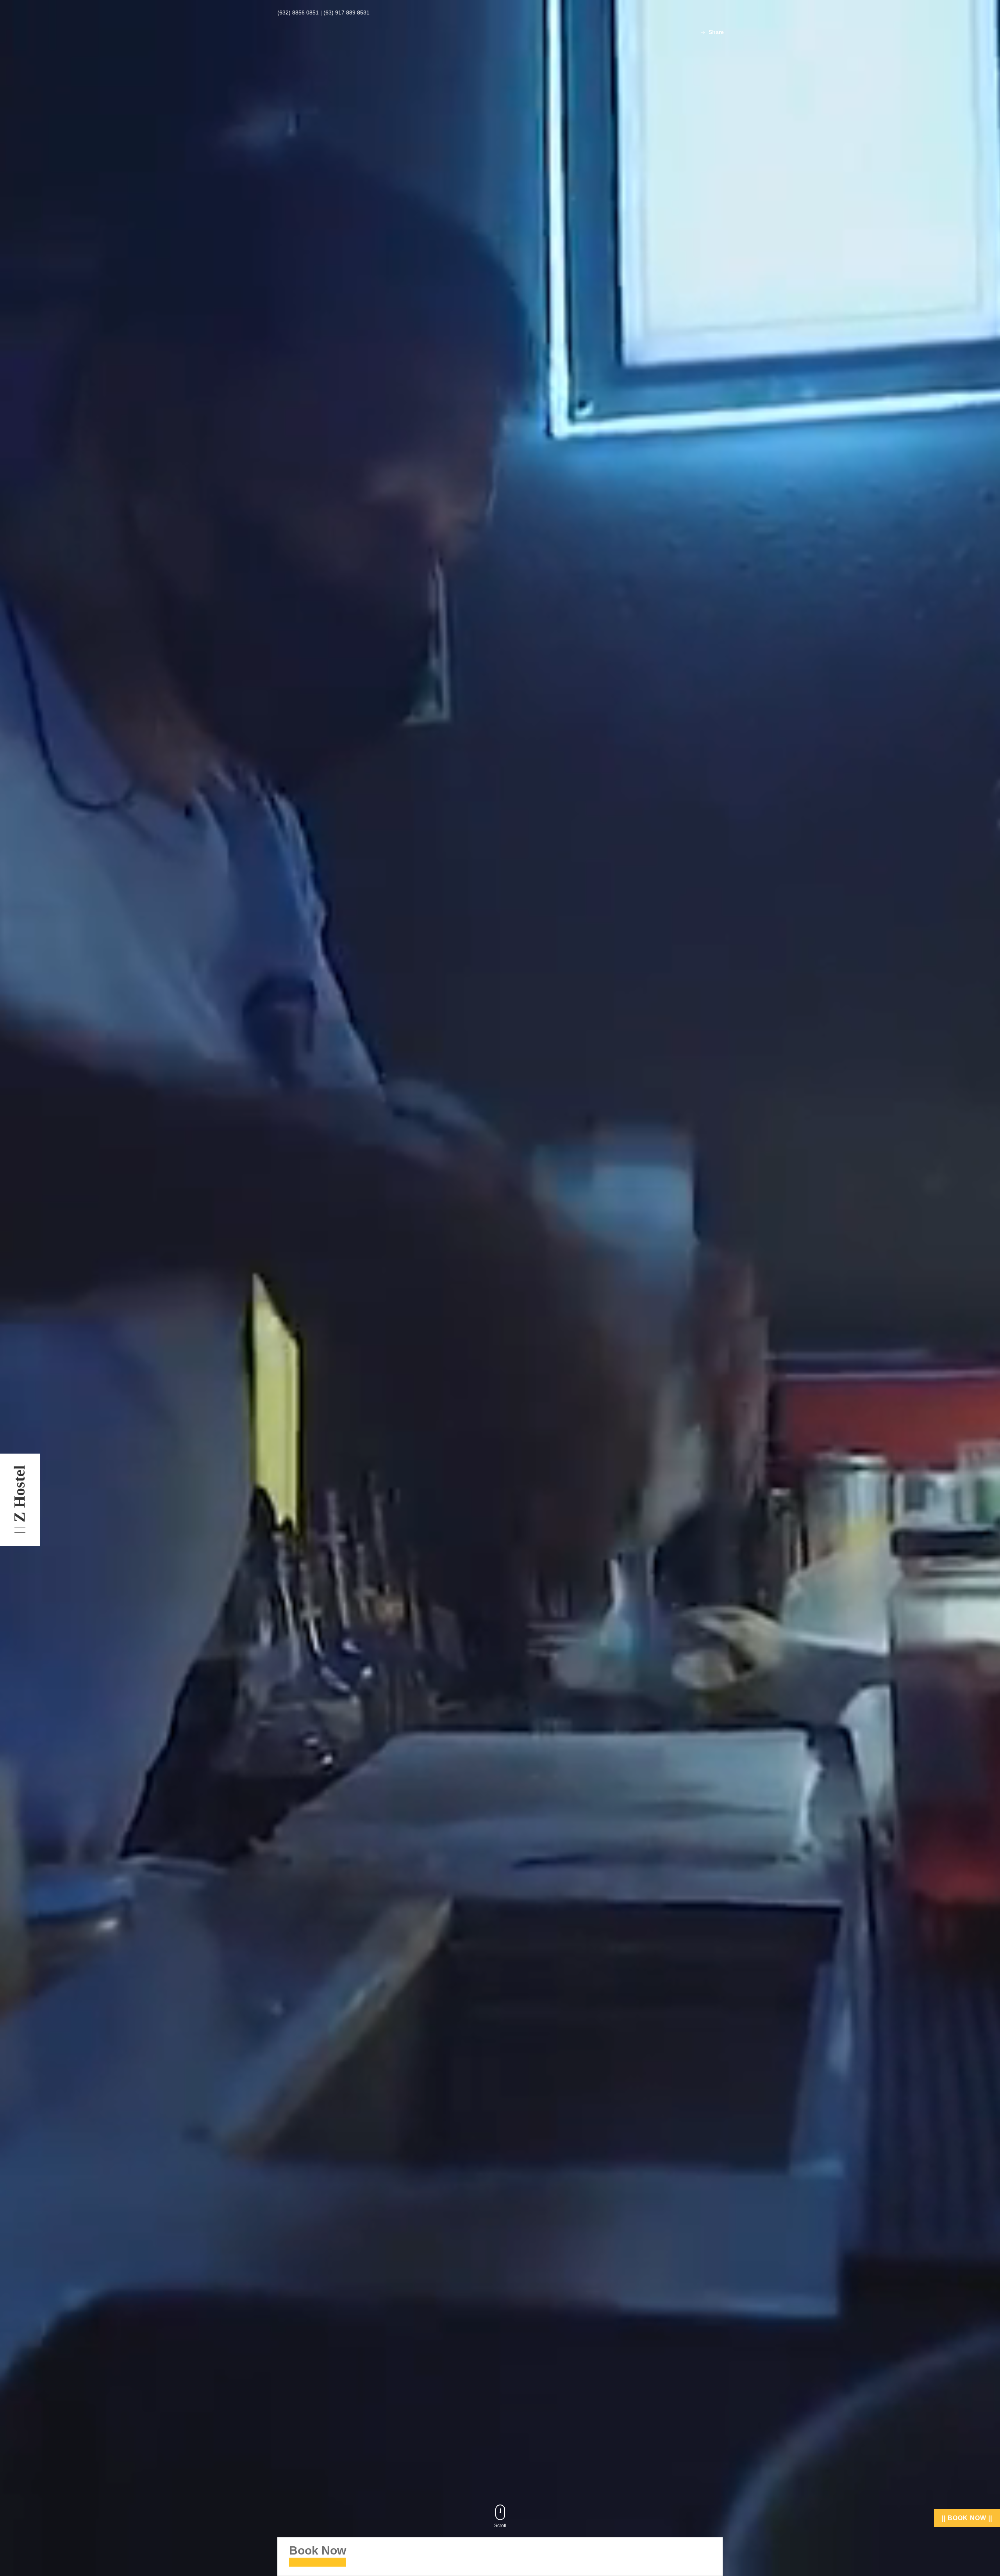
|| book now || (967, 2518)
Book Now (318, 2550)
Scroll (500, 2526)
